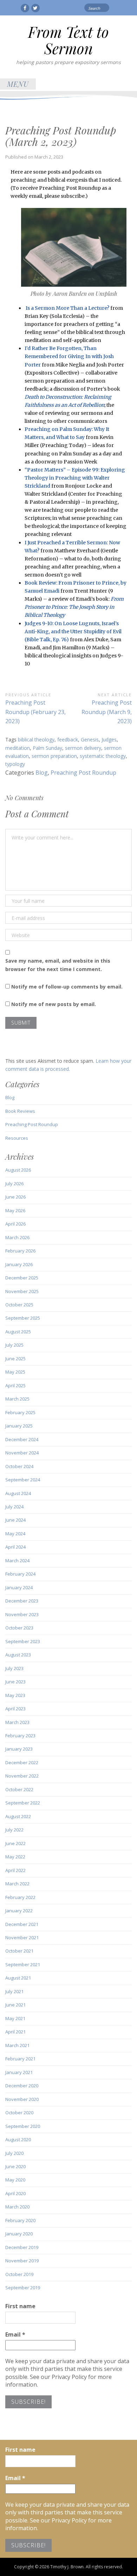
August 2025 (18, 1332)
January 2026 (19, 1264)
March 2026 (17, 1237)
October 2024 (19, 1466)
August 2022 (18, 1816)
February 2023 (20, 1736)
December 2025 (22, 1278)
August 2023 (18, 1655)
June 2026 (15, 1197)
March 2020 (17, 2207)
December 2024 (22, 1439)
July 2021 (14, 1991)
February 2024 (20, 1574)
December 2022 (22, 1762)
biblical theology (36, 739)
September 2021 (23, 1964)
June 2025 (15, 1359)
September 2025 (23, 1318)
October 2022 (19, 1789)
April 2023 (15, 1709)
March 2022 (17, 1884)
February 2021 (20, 2059)
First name (20, 2306)
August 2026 (18, 1170)
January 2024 (19, 1587)
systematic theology (103, 756)
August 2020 (18, 2139)
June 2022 (15, 1843)
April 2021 (15, 2032)
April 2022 (15, 1870)
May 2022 (15, 1857)
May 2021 (15, 2018)
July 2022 (14, 1830)
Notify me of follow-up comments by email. (67, 987)
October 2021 (19, 1951)
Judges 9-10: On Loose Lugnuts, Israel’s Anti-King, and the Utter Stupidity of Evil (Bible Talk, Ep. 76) (73, 631)
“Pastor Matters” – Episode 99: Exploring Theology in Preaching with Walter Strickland (75, 478)
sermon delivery (83, 748)
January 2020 (19, 2234)
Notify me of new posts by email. (54, 1004)
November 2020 (22, 2099)
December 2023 (22, 1601)
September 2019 (23, 2288)
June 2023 (15, 1682)
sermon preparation (54, 756)
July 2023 (14, 1668)
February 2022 (20, 1897)
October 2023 (19, 1628)
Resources (17, 1138)
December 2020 (22, 2086)
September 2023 (23, 1641)
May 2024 (15, 1534)
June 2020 (15, 2166)
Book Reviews (20, 1111)
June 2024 (15, 1520)
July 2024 (14, 1507)
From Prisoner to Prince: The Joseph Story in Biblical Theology (74, 607)
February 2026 (20, 1251)
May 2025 (15, 1372)
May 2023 (15, 1695)
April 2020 (15, 2193)
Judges (109, 739)
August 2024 (18, 1493)
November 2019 (22, 2261)
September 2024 (23, 1480)
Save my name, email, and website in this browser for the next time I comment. (58, 965)
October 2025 (19, 1305)
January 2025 (19, 1426)
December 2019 (22, 2247)
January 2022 (19, 1911)
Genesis (90, 739)
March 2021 (17, 2045)
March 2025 (17, 1399)
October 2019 (19, 2274)
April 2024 (15, 1547)
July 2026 (14, 1184)
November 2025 (22, 1291)
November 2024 (22, 1453)
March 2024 (17, 1561)
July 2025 (14, 1345)
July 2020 (14, 2153)
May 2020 (15, 2180)
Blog (42, 773)
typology (15, 764)
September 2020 (23, 2126)
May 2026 (15, 1210)
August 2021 (18, 1978)
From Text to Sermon (68, 40)
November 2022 (22, 1776)
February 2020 (20, 2220)
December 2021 (22, 1924)
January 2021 (19, 2072)
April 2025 (15, 1385)
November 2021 (22, 1938)
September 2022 (23, 1803)
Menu (18, 84)
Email (15, 2334)
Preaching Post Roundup (83, 773)
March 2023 (17, 1722)
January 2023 (19, 1749)
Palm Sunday (47, 748)
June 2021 (15, 2005)
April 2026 (15, 1224)
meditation (18, 748)
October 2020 (19, 2113)
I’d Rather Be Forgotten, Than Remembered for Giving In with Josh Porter (69, 356)
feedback (68, 739)
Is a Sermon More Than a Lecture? (67, 308)
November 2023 (22, 1614)
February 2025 (20, 1412)
